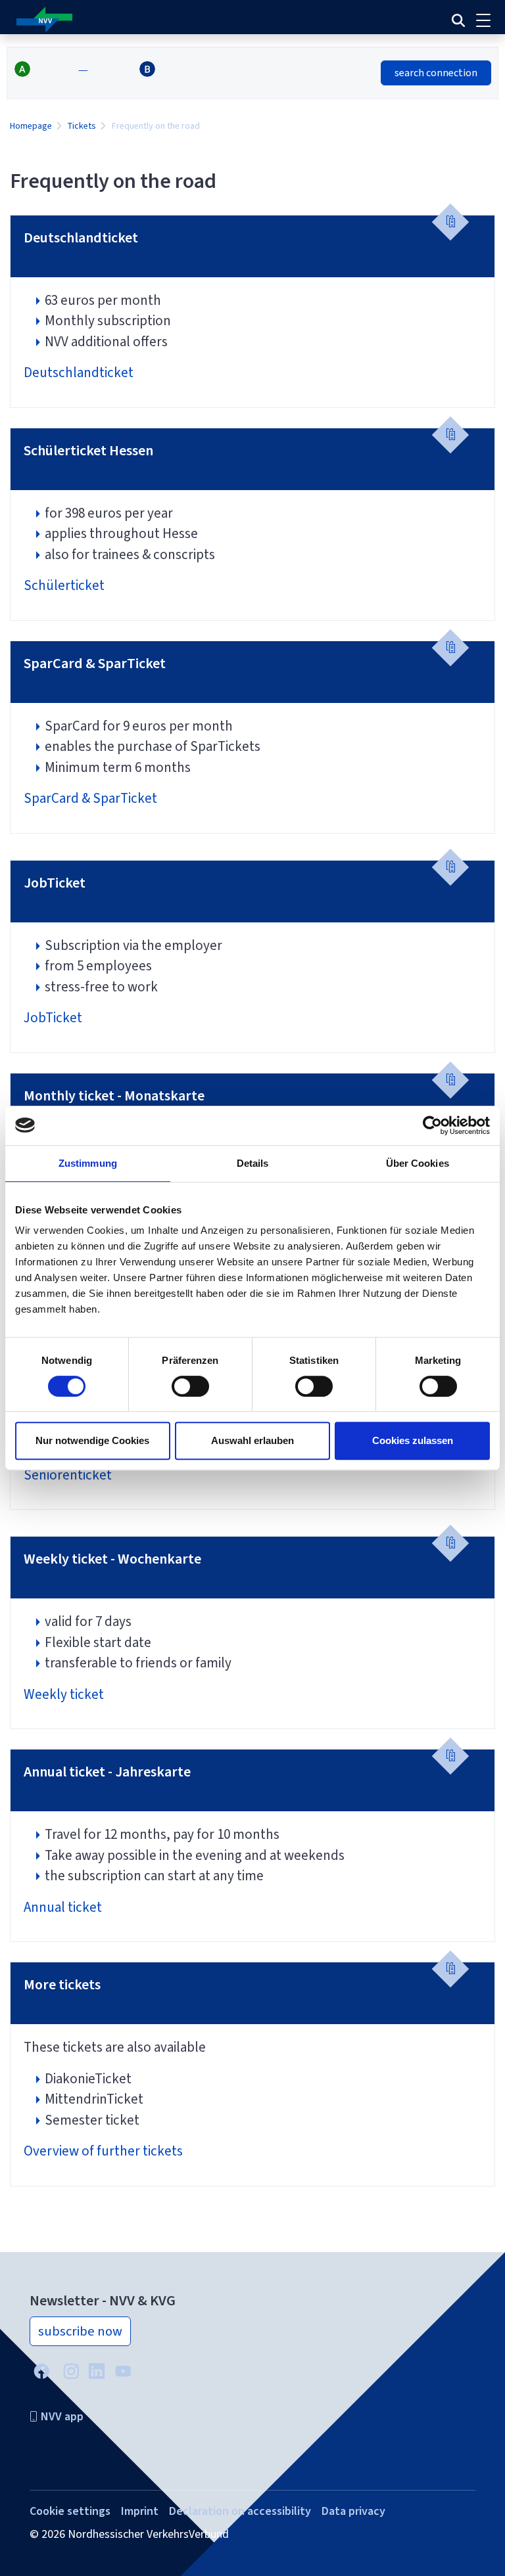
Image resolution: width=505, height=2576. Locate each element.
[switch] (190, 1386)
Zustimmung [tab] (88, 1163)
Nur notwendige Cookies (92, 1440)
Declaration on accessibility (240, 2511)
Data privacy (353, 2511)
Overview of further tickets (103, 2151)
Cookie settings (70, 2511)
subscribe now (80, 2331)
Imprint (140, 2511)
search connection (436, 73)
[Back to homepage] (166, 20)
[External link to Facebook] (41, 2370)
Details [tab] (253, 1163)
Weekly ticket (65, 1694)
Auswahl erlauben (252, 1440)
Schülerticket (64, 585)
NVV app (62, 2416)
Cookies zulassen (413, 1440)
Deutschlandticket (79, 373)
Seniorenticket (68, 1475)
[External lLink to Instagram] (71, 2370)
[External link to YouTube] (123, 2370)
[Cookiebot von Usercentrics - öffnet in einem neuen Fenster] (432, 1125)
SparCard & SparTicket (90, 798)
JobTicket (53, 1018)
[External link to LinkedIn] (97, 2369)
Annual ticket (63, 1907)
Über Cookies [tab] (418, 1163)
